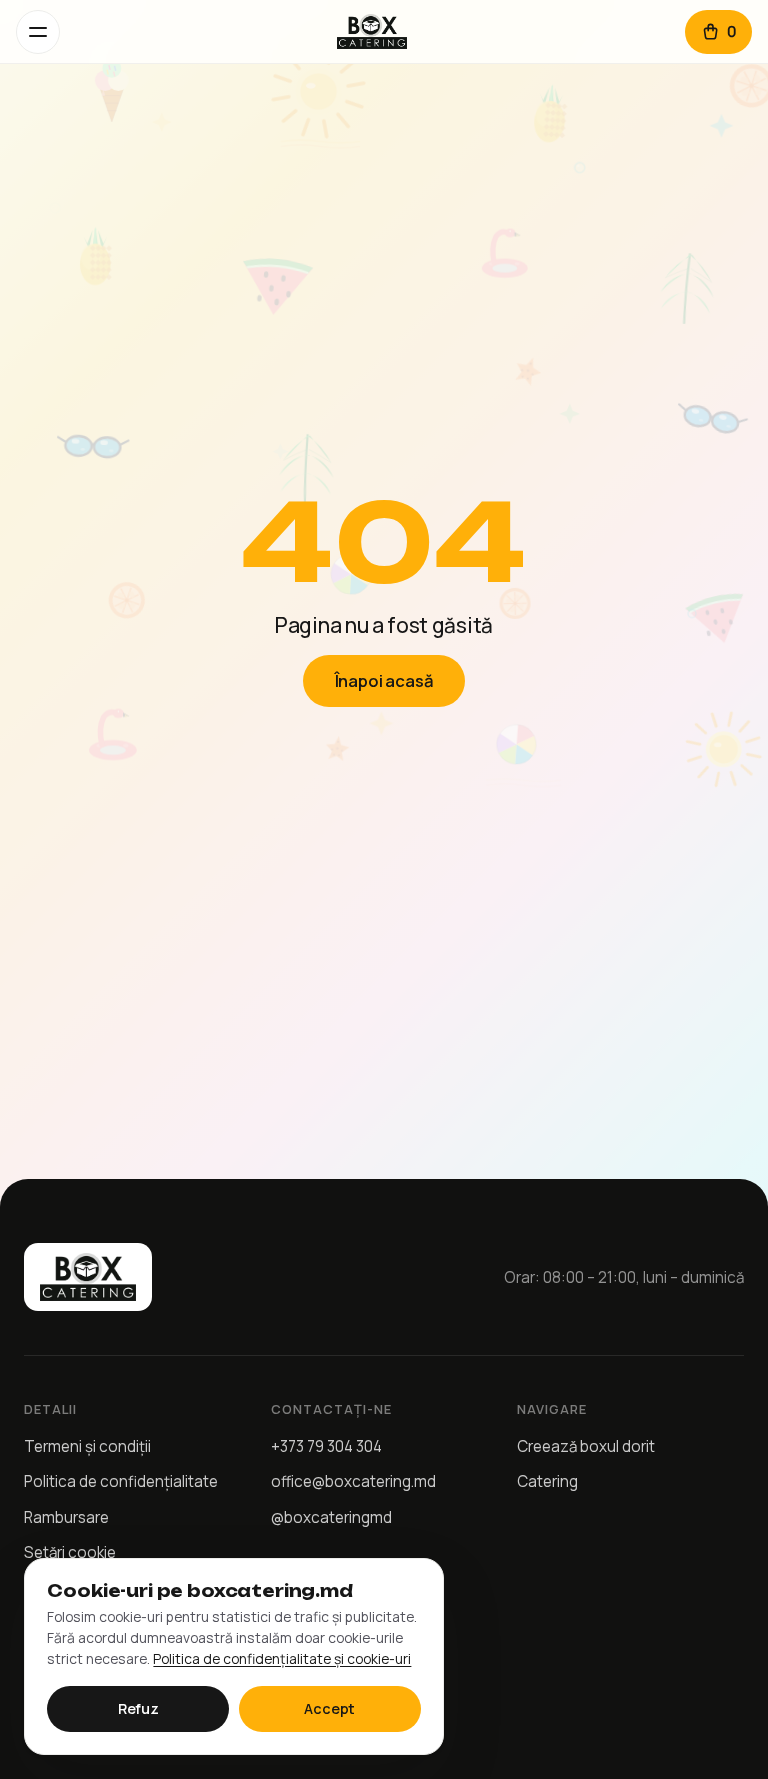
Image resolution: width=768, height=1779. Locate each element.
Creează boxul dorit (586, 1446)
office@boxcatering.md (353, 1481)
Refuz (138, 1708)
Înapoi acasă (384, 680)
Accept (329, 1708)
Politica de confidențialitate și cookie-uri (282, 1658)
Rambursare (66, 1517)
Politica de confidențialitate (121, 1481)
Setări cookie (70, 1552)
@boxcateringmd (331, 1517)
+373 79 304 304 (326, 1446)
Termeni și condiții (87, 1446)
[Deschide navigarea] (38, 32)
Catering (547, 1481)
